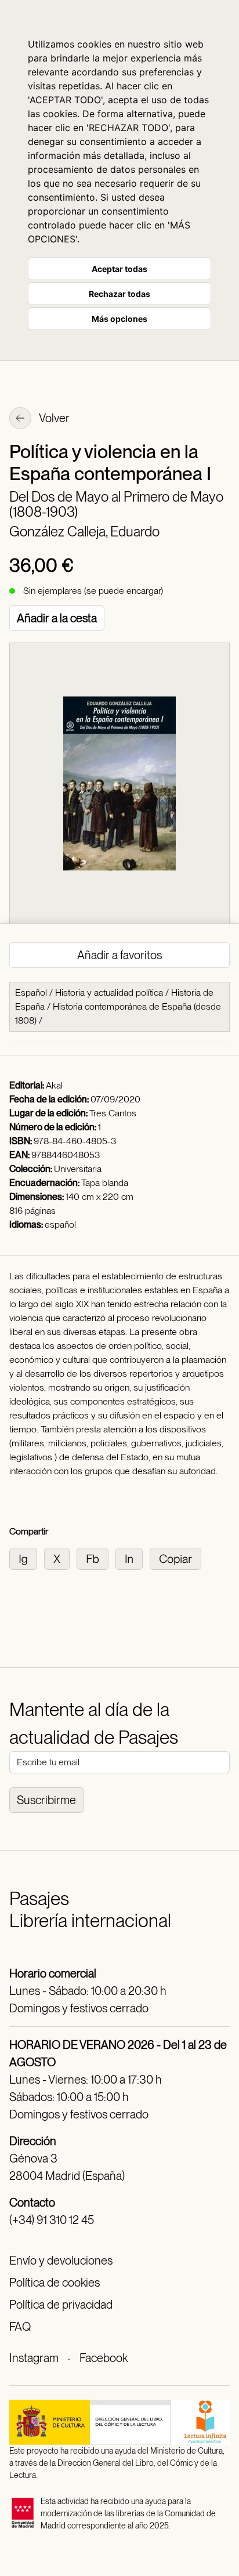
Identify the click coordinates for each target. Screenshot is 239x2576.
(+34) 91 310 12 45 (52, 2220)
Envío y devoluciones (61, 2261)
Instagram (34, 2358)
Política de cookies (55, 2283)
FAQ (20, 2327)
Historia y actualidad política (109, 993)
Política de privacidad (61, 2305)
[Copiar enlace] (178, 1558)
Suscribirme (46, 1800)
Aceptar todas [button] (119, 269)
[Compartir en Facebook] (96, 1558)
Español (31, 993)
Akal (54, 1085)
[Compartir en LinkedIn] (133, 1558)
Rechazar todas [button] (119, 294)
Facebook (104, 2358)
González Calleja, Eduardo (84, 531)
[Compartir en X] (60, 1558)
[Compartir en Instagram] (27, 1558)
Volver (53, 418)
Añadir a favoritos (119, 955)
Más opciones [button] (119, 319)
